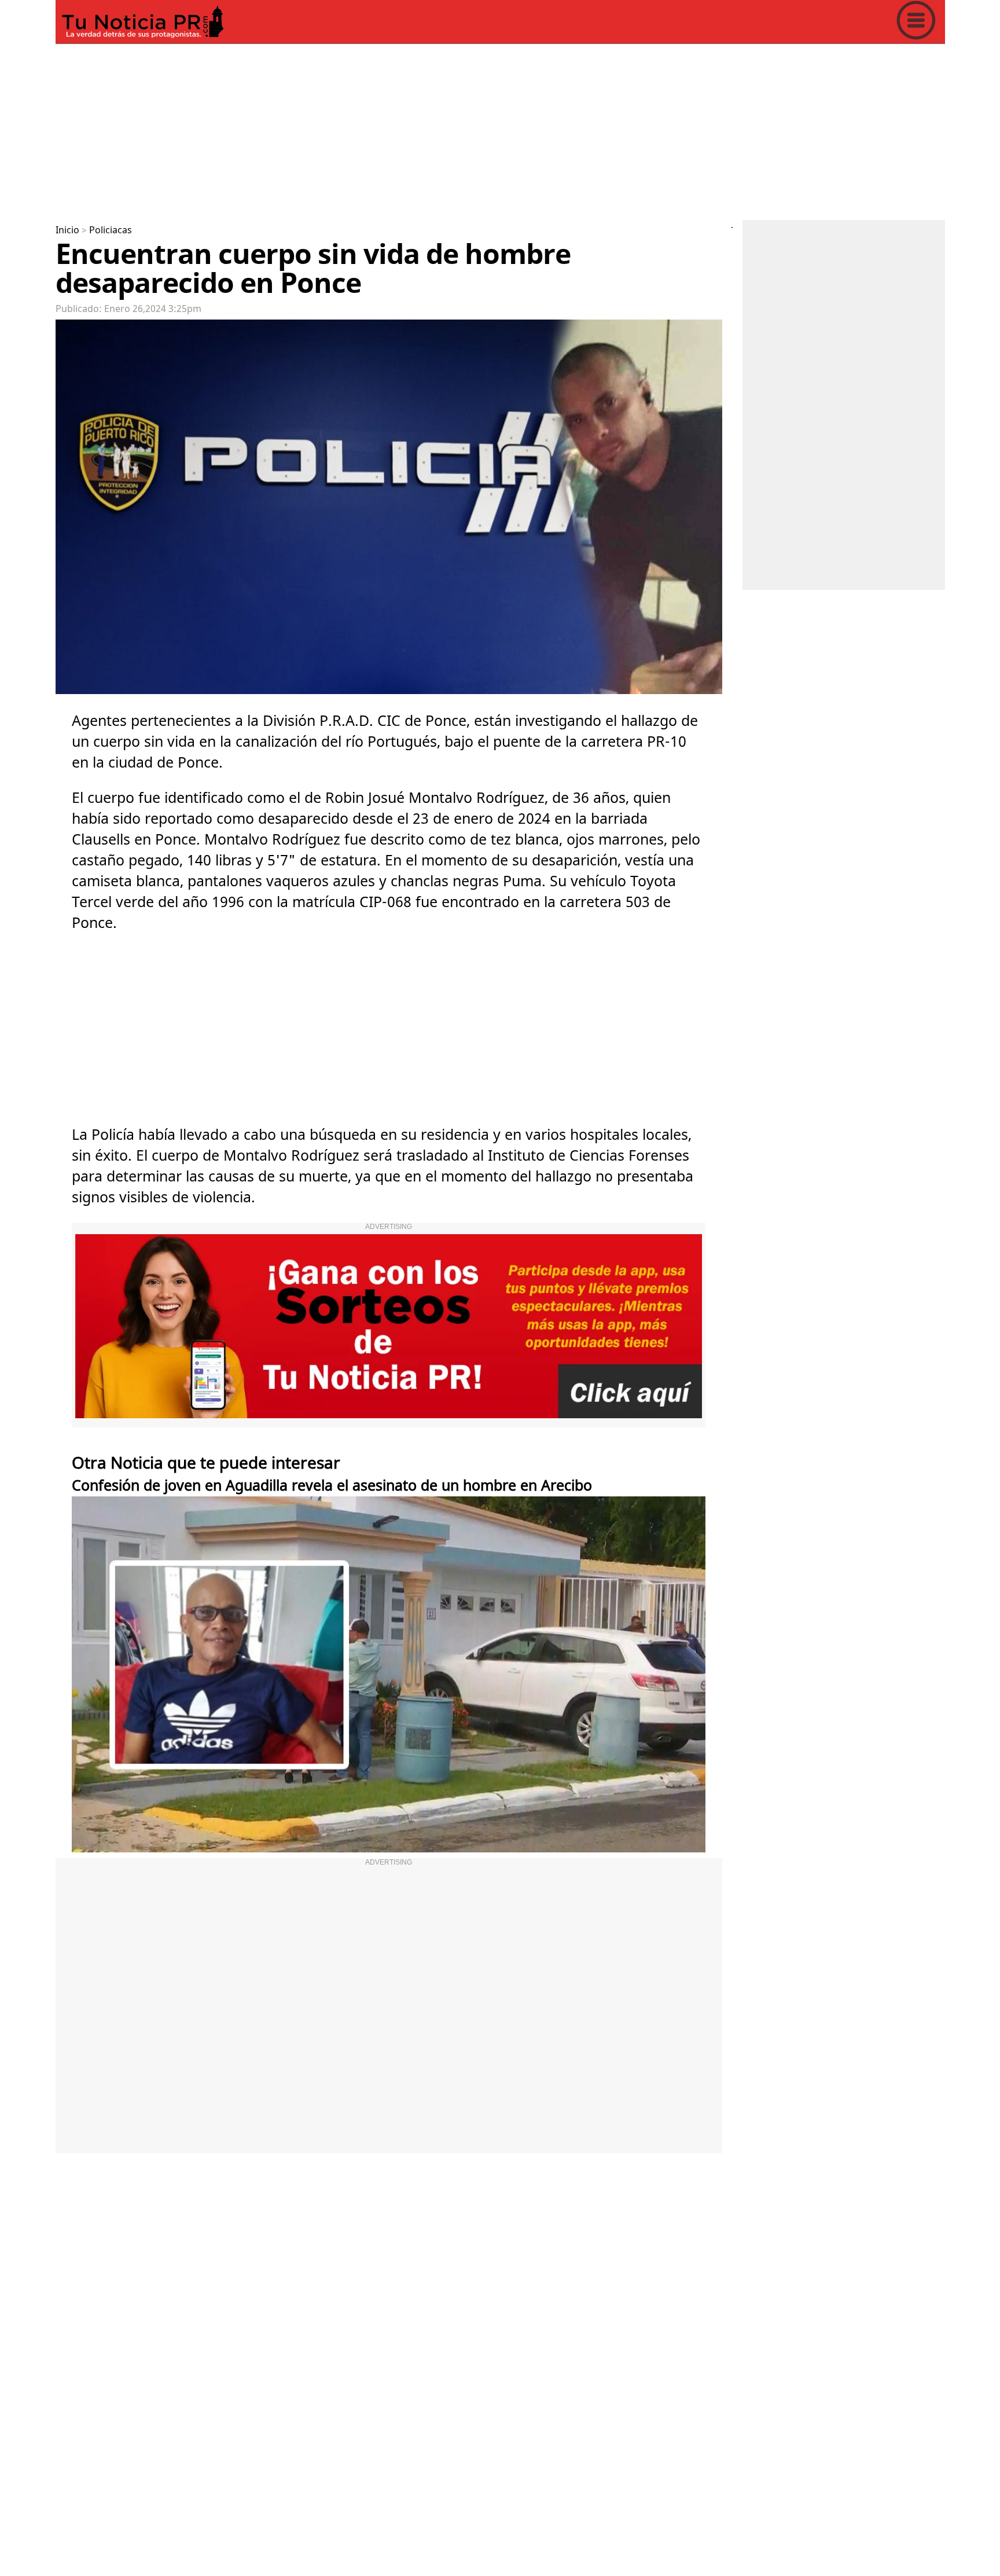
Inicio (67, 230)
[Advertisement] (403, 130)
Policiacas (111, 230)
